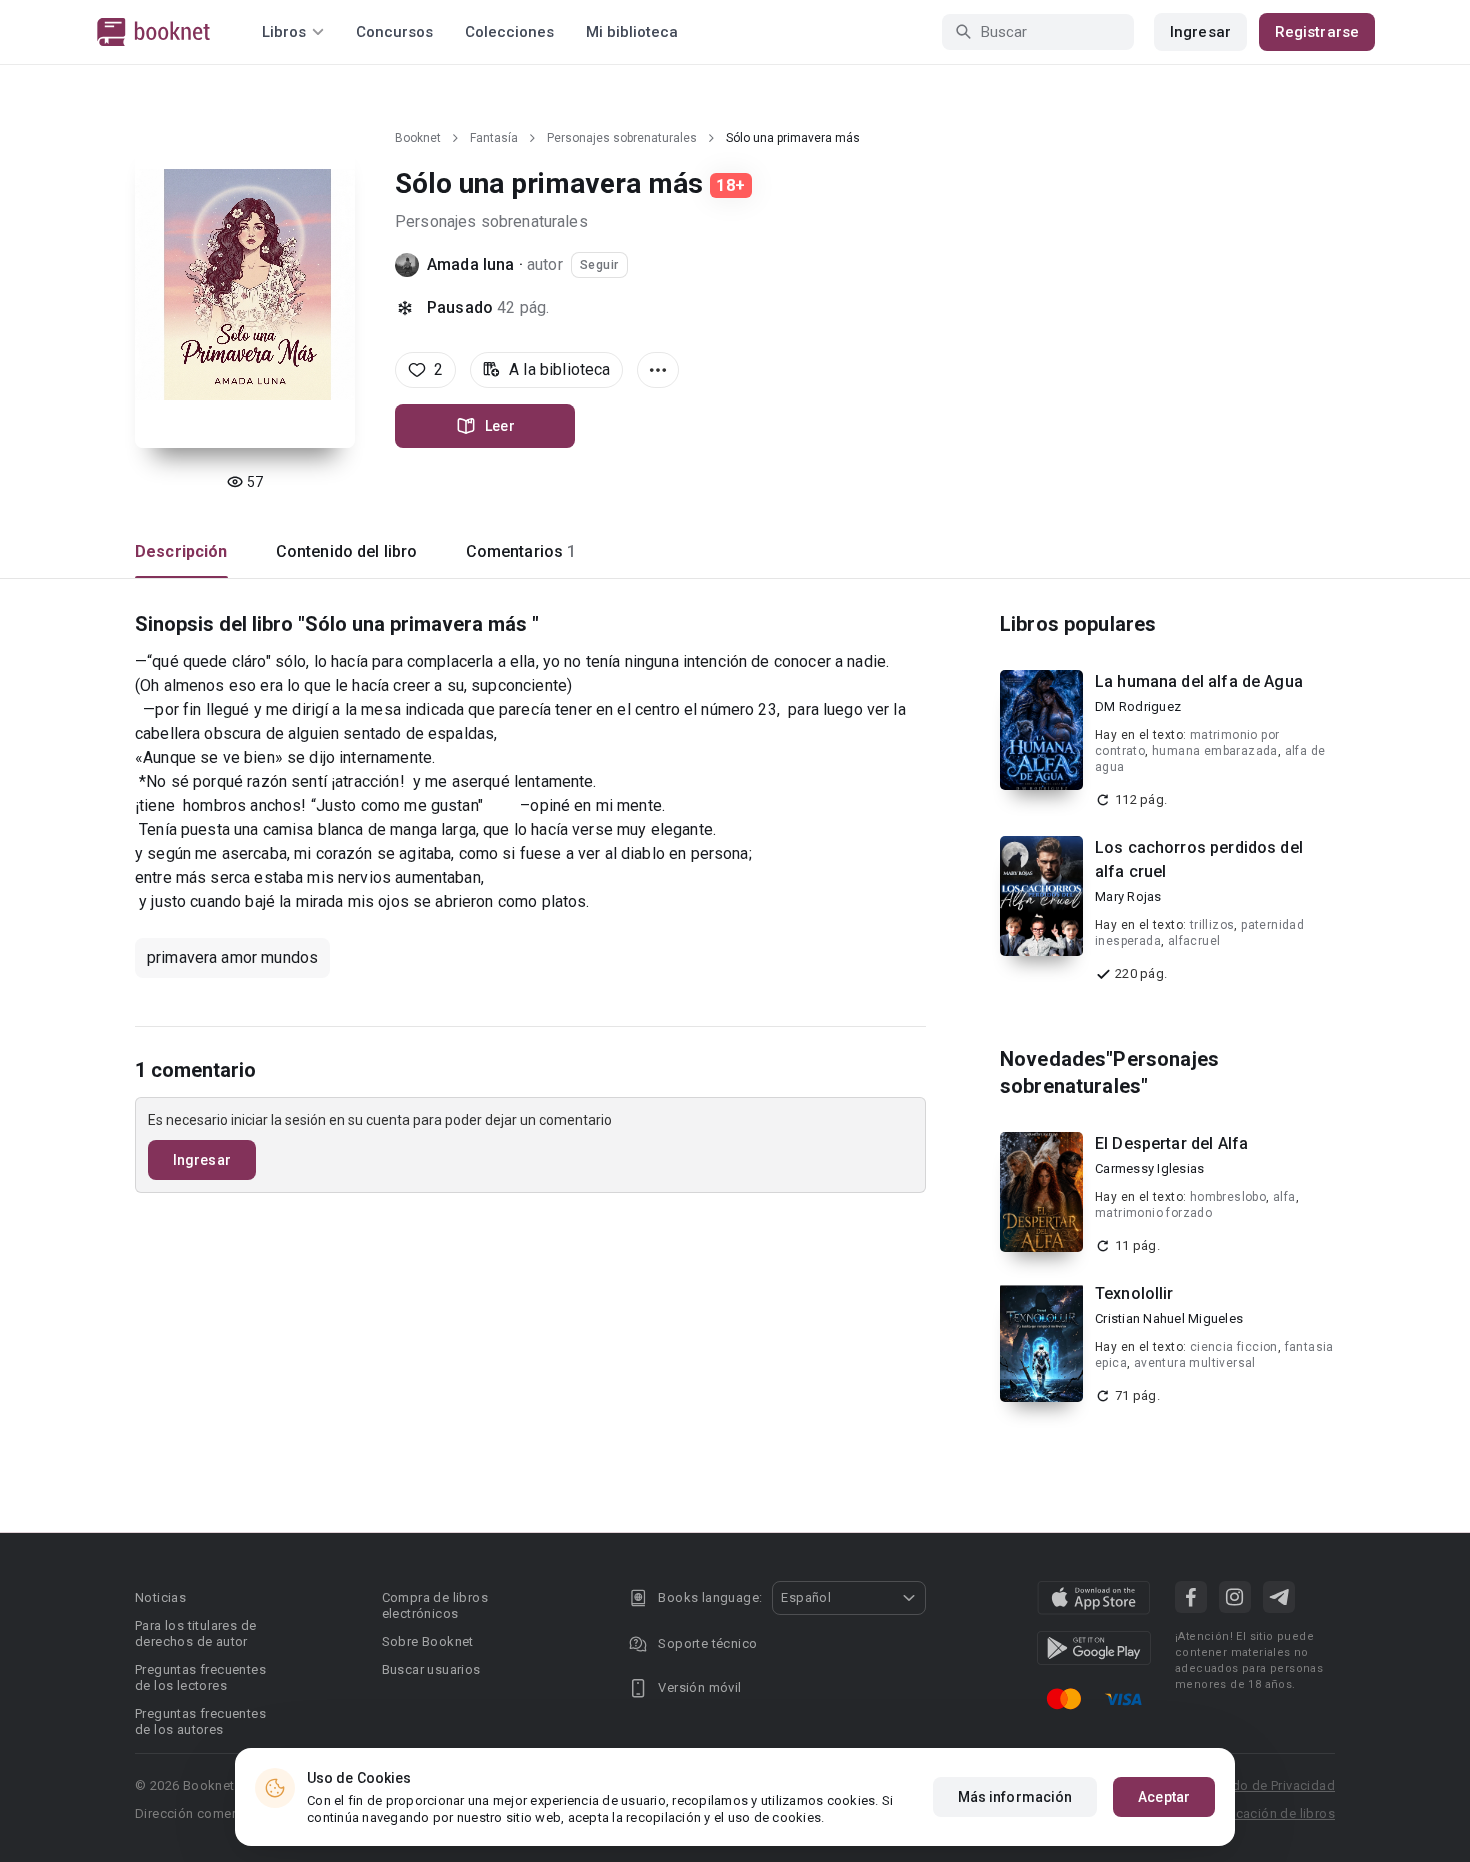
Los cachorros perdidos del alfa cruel (1199, 859)
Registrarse (1317, 32)
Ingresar (1200, 32)
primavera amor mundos (232, 957)
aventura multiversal (1195, 1363)
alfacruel (1194, 941)
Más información (1015, 1797)
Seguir (599, 265)
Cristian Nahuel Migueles (1169, 1318)
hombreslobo (1228, 1197)
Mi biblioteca (632, 32)
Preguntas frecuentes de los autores (200, 1721)
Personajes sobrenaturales (622, 138)
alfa (1284, 1197)
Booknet (418, 138)
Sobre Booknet (428, 1641)
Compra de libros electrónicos (435, 1605)
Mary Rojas (1128, 896)
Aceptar (1164, 1797)
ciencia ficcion (1234, 1347)
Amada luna (471, 264)
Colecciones (509, 32)
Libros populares (1078, 624)
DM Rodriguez (1138, 706)
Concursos (394, 32)
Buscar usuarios (431, 1669)
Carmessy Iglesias (1149, 1168)
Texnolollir (1134, 1293)
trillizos (1212, 925)
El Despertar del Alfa (1171, 1143)
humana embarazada (1215, 751)
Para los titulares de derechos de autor (195, 1633)
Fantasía (494, 138)
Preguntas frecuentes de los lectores (200, 1677)
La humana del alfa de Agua (1199, 681)
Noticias (160, 1597)
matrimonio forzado (1153, 1213)
